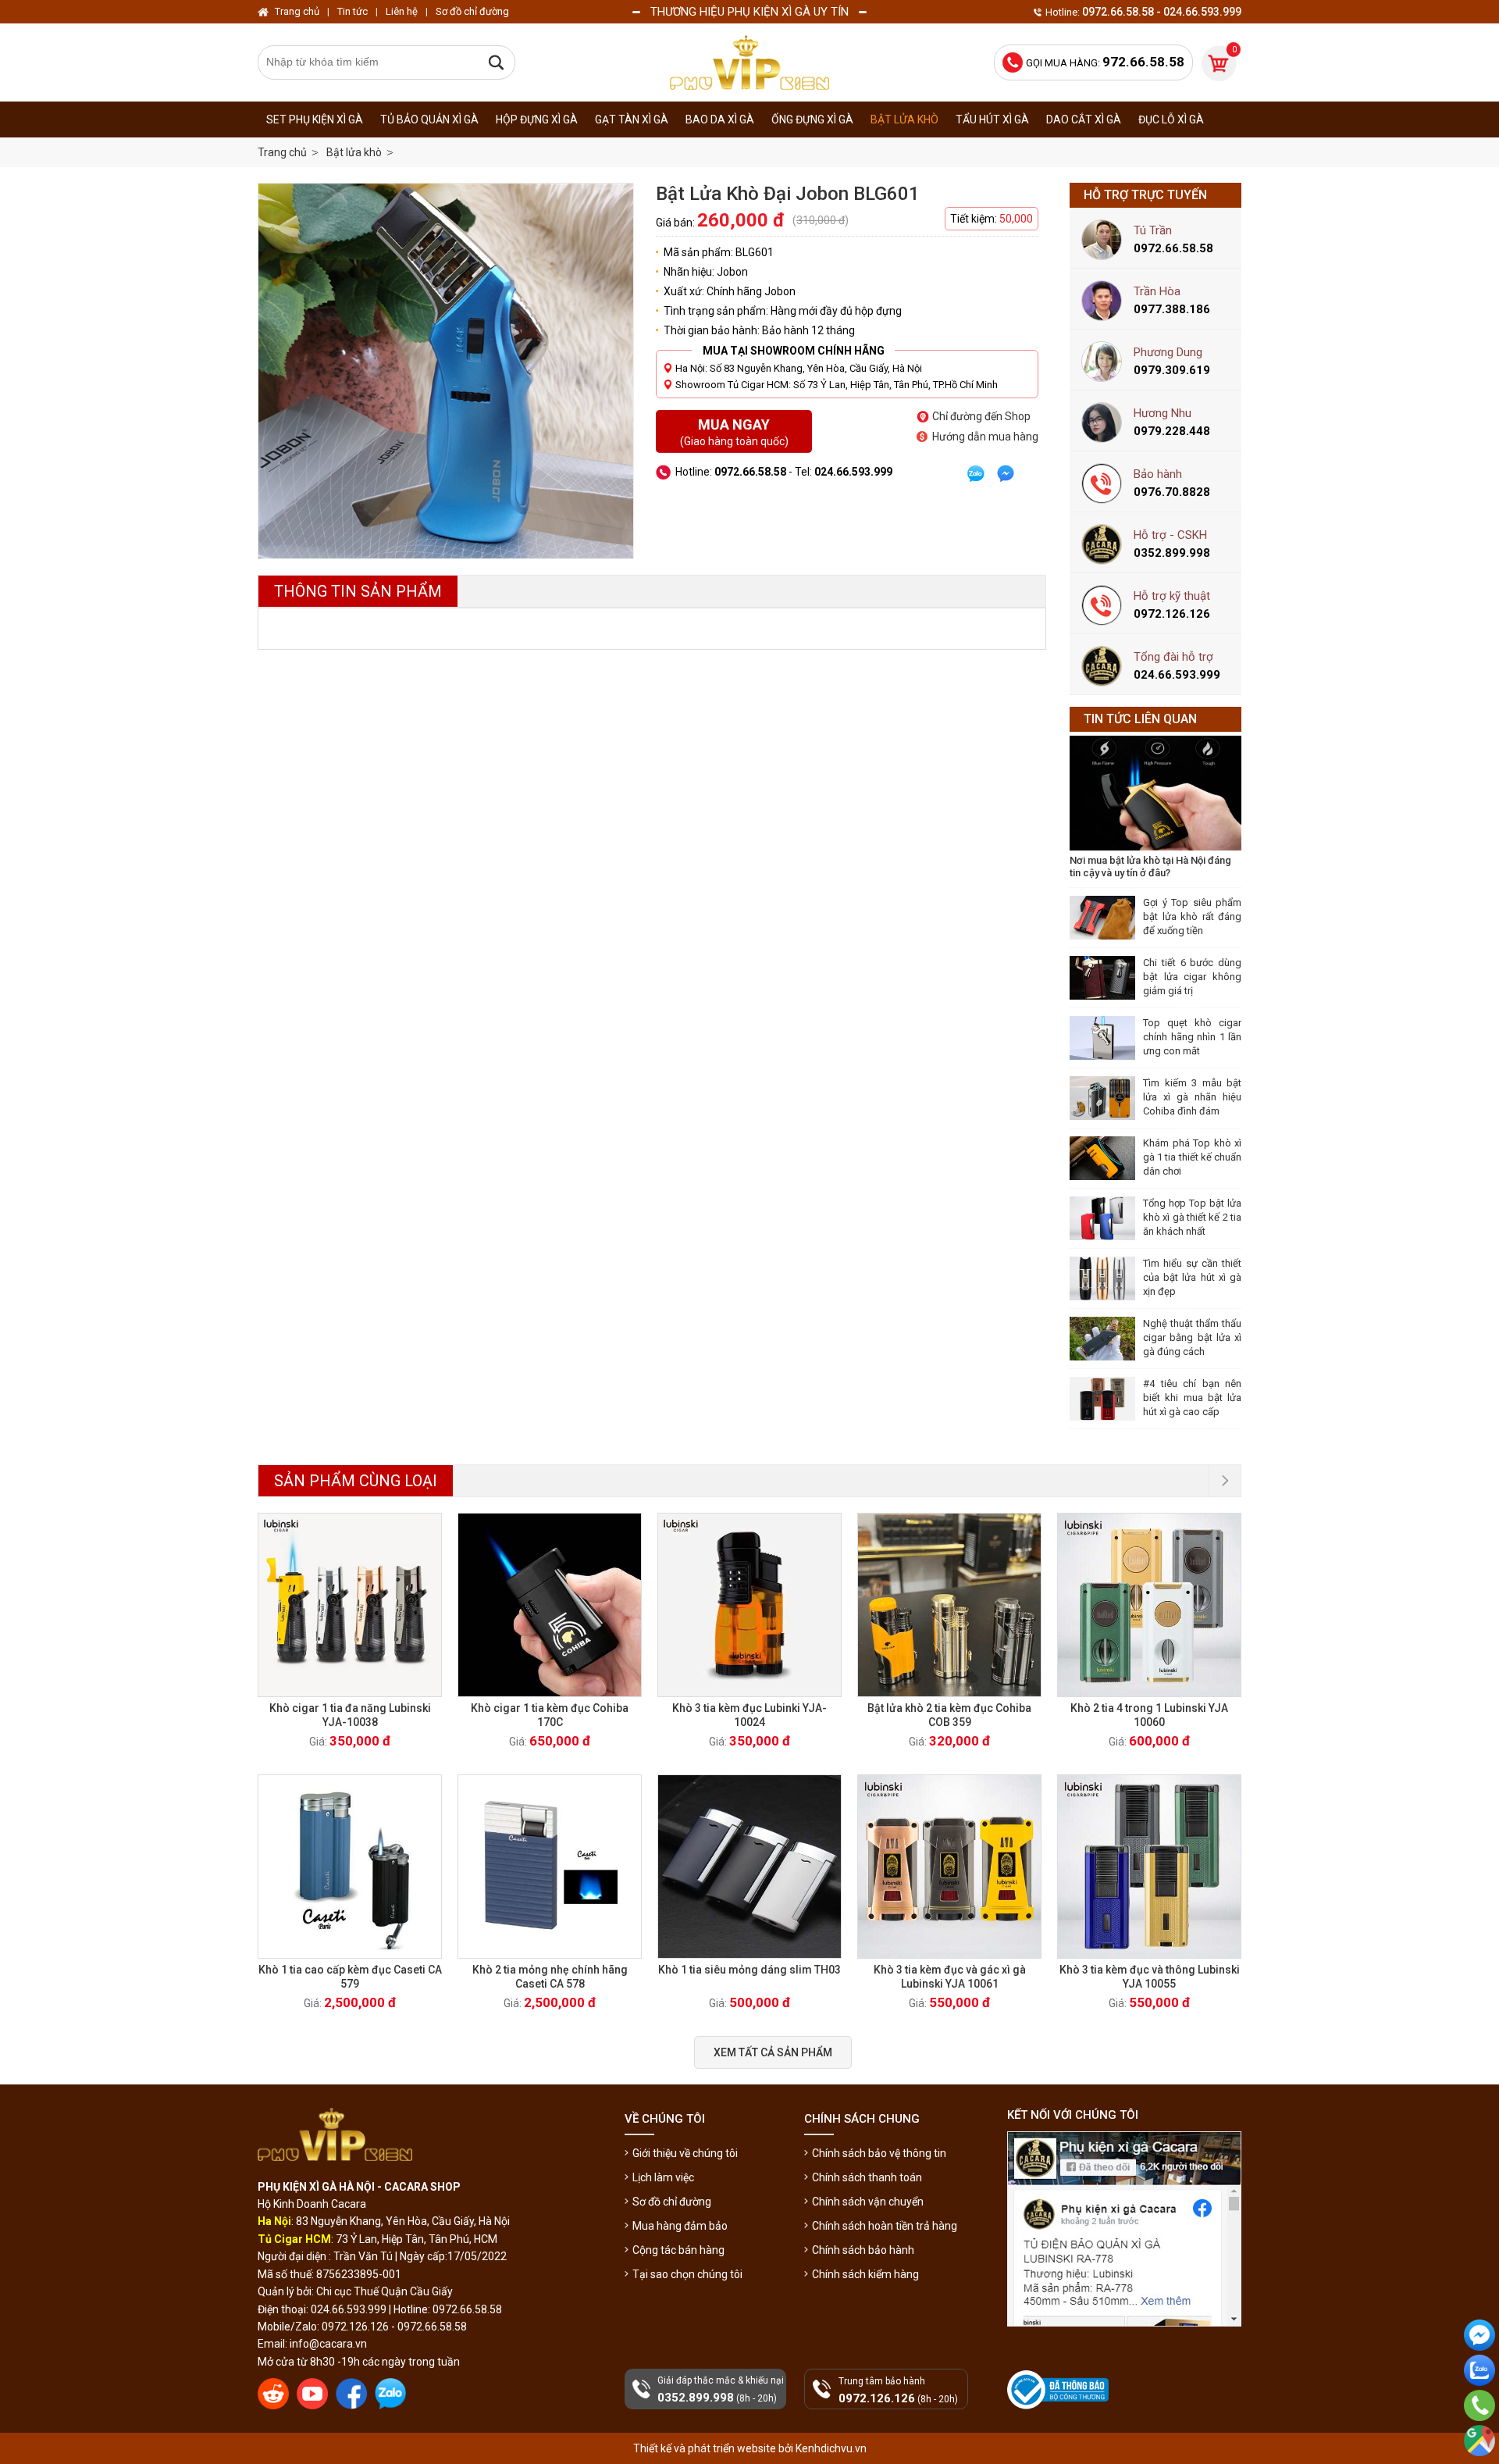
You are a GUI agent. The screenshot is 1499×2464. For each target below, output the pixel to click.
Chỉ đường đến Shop (981, 416)
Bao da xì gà (720, 119)
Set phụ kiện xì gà (315, 119)
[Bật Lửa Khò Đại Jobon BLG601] (446, 371)
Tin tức (352, 11)
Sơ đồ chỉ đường (672, 2202)
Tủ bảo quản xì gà (429, 119)
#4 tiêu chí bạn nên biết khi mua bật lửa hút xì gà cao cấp (1192, 1398)
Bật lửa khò (904, 119)
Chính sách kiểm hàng (865, 2274)
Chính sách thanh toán (867, 2177)
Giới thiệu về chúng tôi (685, 2153)
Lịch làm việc (663, 2177)
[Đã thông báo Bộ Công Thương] (1059, 2390)
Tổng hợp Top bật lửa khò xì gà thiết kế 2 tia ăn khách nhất (1192, 1217)
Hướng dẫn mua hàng (985, 437)
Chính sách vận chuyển (868, 2202)
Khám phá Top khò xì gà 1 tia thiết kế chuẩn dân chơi (1192, 1157)
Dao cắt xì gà (1084, 119)
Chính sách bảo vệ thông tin (879, 2153)
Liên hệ (402, 11)
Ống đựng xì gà (812, 119)
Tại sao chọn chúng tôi (687, 2274)
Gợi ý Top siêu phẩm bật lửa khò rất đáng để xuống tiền (1192, 916)
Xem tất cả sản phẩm (773, 2052)
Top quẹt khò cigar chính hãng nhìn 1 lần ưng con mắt (1192, 1037)
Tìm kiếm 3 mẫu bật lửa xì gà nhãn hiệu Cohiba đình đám (1192, 1097)
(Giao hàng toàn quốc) (734, 432)
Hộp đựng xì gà (537, 119)
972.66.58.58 (1479, 2427)
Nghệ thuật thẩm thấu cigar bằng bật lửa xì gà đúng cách (1192, 1337)
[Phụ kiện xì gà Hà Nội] (749, 62)
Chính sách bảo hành (863, 2250)
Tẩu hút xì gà (992, 119)
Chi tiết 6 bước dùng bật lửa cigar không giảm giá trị (1192, 977)
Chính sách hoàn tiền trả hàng (885, 2226)
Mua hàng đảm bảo (680, 2226)
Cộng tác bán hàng (678, 2250)
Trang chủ (282, 152)
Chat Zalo (1476, 2398)
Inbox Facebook (1479, 2363)
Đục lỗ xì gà (1171, 119)
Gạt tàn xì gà (632, 119)
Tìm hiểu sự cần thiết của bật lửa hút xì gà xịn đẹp (1192, 1277)
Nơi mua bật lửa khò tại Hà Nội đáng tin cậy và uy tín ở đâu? (1150, 867)
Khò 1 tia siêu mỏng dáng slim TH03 (749, 1970)
